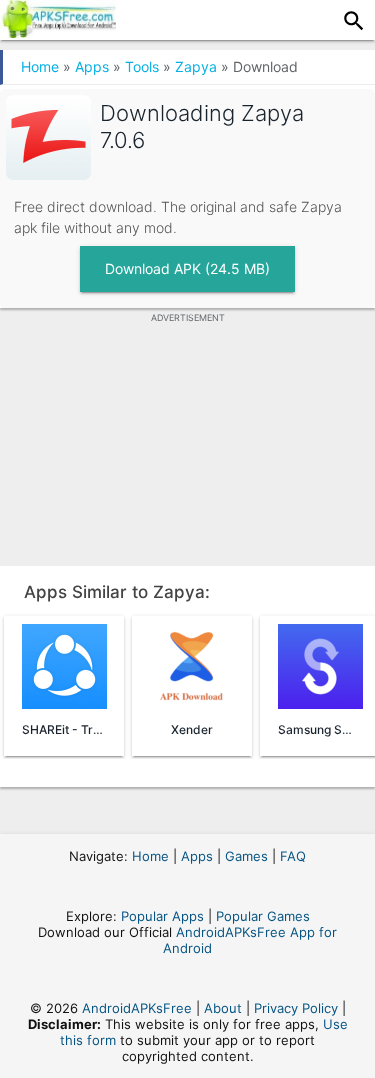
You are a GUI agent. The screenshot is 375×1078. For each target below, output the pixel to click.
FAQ (293, 856)
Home (40, 66)
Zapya (196, 66)
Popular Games (263, 916)
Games (246, 856)
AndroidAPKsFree (137, 1008)
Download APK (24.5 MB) (187, 268)
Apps (92, 66)
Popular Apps (162, 916)
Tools (142, 66)
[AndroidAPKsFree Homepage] (58, 32)
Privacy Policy (296, 1008)
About (223, 1008)
